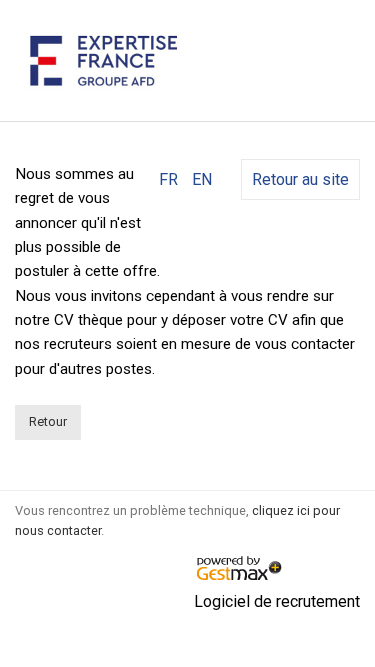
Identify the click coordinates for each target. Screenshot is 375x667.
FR (168, 179)
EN (202, 179)
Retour (48, 421)
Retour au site (300, 179)
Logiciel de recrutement (277, 601)
